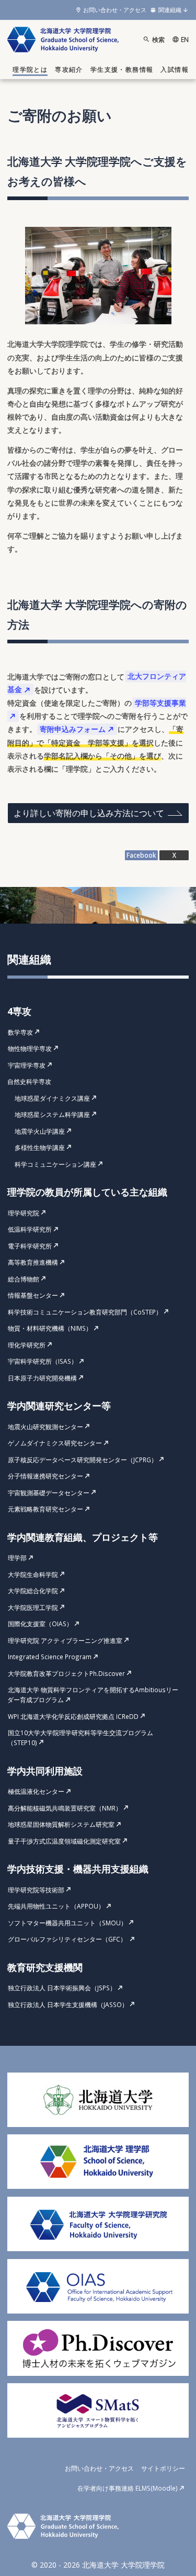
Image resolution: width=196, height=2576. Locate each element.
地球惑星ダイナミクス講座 (52, 1098)
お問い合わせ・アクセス (115, 10)
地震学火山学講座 (40, 1131)
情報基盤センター (33, 1295)
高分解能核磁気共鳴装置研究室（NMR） (65, 1808)
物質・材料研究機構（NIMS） (50, 1328)
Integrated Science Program (50, 1657)
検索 (158, 39)
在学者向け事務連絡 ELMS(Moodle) (128, 2488)
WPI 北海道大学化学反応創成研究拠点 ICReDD (73, 1716)
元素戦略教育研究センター (45, 1509)
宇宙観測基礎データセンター (49, 1493)
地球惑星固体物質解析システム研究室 (61, 1824)
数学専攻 (20, 1032)
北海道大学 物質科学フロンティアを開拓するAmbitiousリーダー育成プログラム (93, 1695)
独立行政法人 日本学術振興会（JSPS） (62, 1988)
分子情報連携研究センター (45, 1476)
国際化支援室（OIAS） (40, 1624)
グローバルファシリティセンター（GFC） (68, 1939)
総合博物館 (24, 1279)
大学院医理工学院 (33, 1607)
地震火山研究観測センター (45, 1427)
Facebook (141, 855)
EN (185, 39)
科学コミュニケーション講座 (55, 1164)
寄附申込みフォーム (73, 729)
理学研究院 (24, 1213)
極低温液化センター (36, 1791)
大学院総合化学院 (33, 1591)
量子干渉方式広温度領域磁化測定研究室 (64, 1841)
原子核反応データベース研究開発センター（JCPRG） (83, 1460)
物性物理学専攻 (30, 1048)
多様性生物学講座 (40, 1147)
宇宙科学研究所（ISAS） (43, 1361)
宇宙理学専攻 (27, 1065)
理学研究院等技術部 (36, 1890)
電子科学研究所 (30, 1246)
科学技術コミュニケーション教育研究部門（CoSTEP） (85, 1312)
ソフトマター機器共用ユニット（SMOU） (67, 1923)
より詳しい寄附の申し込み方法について (89, 813)
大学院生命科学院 (33, 1574)
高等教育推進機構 (33, 1262)
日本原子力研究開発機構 (42, 1378)
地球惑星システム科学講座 (52, 1114)
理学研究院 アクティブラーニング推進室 (65, 1640)
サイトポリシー (163, 2468)
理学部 (17, 1558)
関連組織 (170, 10)
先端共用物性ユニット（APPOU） (56, 1906)
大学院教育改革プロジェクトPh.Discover (66, 1673)
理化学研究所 (27, 1345)
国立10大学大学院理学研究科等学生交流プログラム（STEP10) (80, 1738)
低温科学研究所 (30, 1229)
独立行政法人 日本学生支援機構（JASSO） (68, 2004)
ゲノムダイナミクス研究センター (55, 1443)
